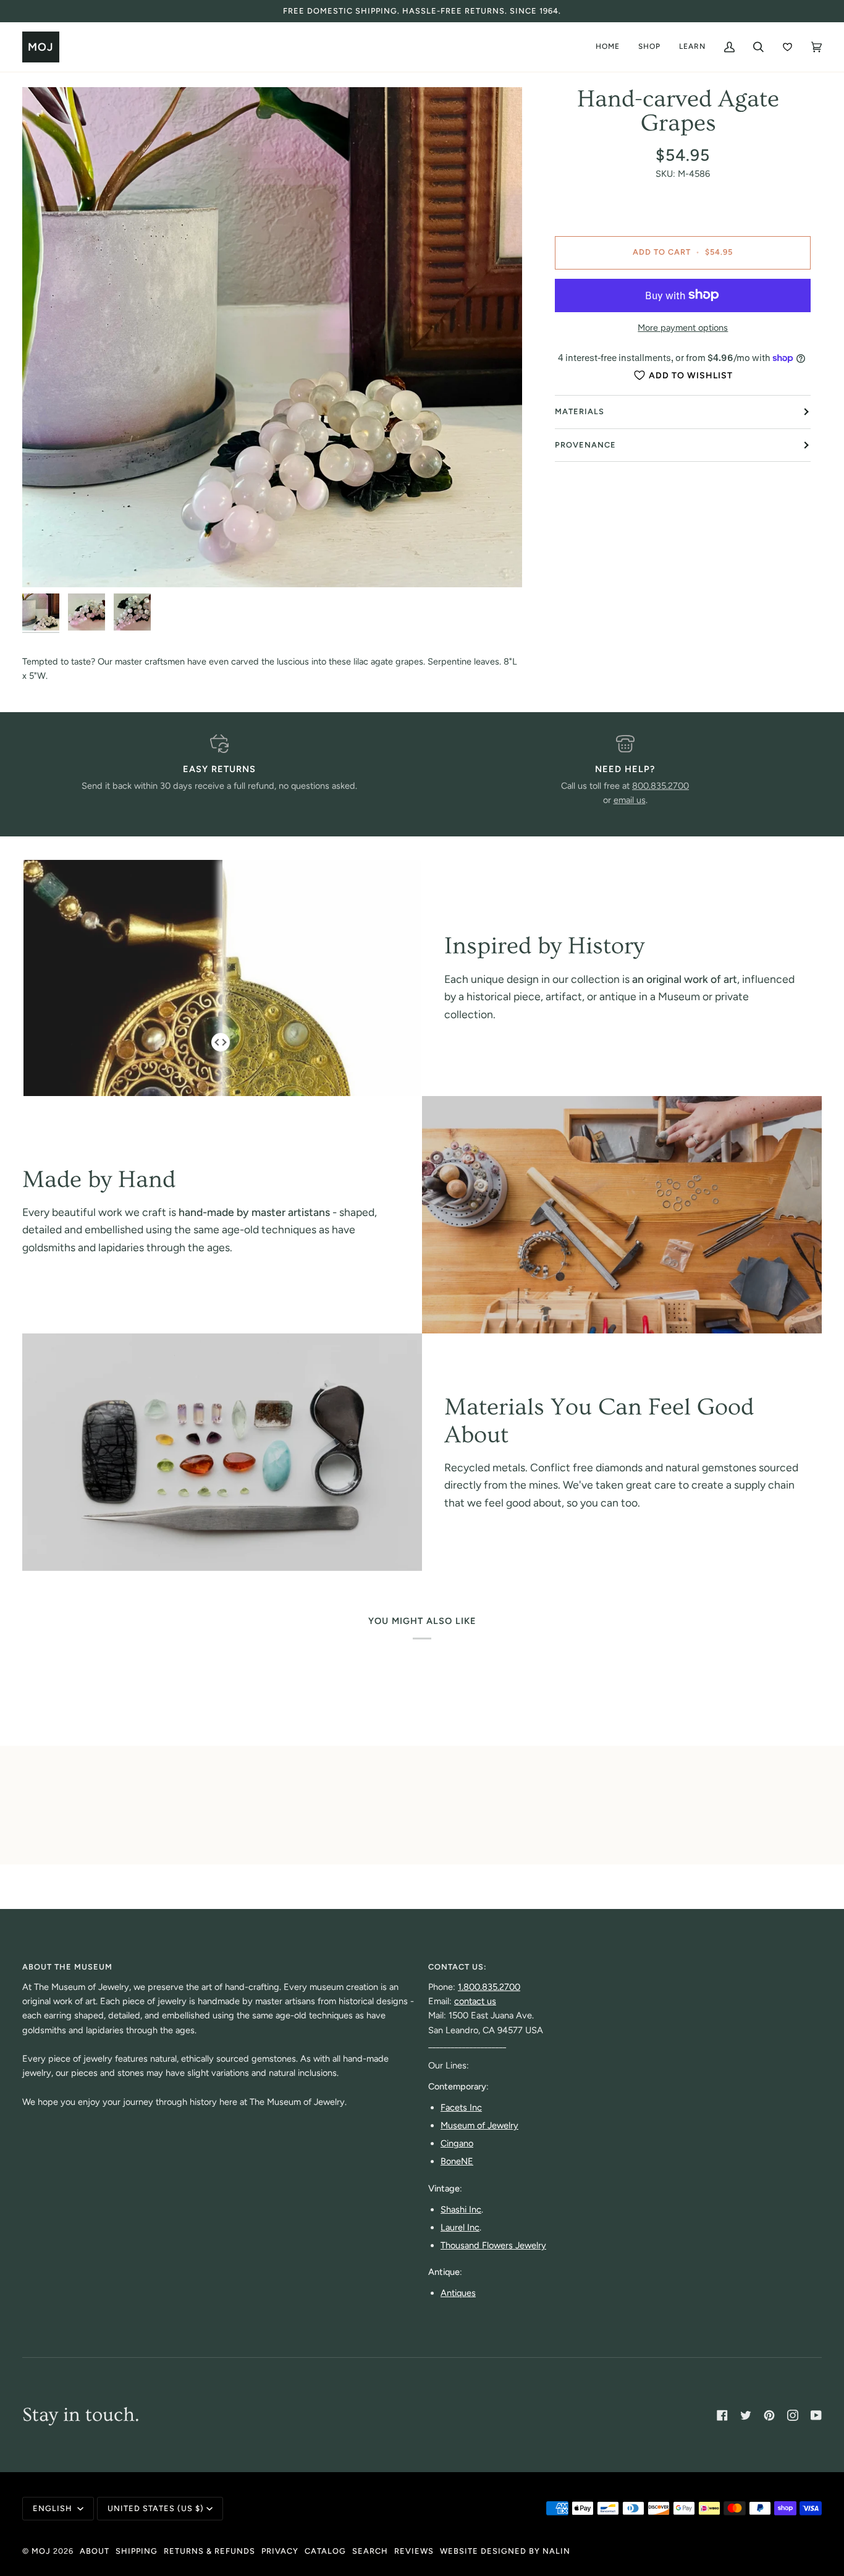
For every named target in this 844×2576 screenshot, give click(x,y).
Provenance (585, 445)
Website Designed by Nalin (505, 2551)
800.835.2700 (660, 786)
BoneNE (457, 2161)
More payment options (683, 328)
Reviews (414, 2551)
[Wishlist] (787, 47)
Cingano (457, 2143)
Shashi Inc (461, 2209)
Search (370, 2551)
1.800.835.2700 (489, 1987)
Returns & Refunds (209, 2551)
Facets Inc (461, 2107)
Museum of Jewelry (479, 2125)
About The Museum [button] (67, 1967)
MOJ (41, 2551)
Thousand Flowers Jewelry (493, 2245)
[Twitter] (746, 2415)
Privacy (280, 2551)
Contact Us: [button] (458, 1967)
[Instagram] (793, 2415)
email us (630, 800)
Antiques (458, 2293)
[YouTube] (816, 2415)
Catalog (325, 2551)
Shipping (137, 2551)
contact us (475, 2001)
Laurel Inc (460, 2227)
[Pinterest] (769, 2415)
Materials (580, 411)
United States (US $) (156, 2508)
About (95, 2551)
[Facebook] (722, 2415)
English (54, 2508)
